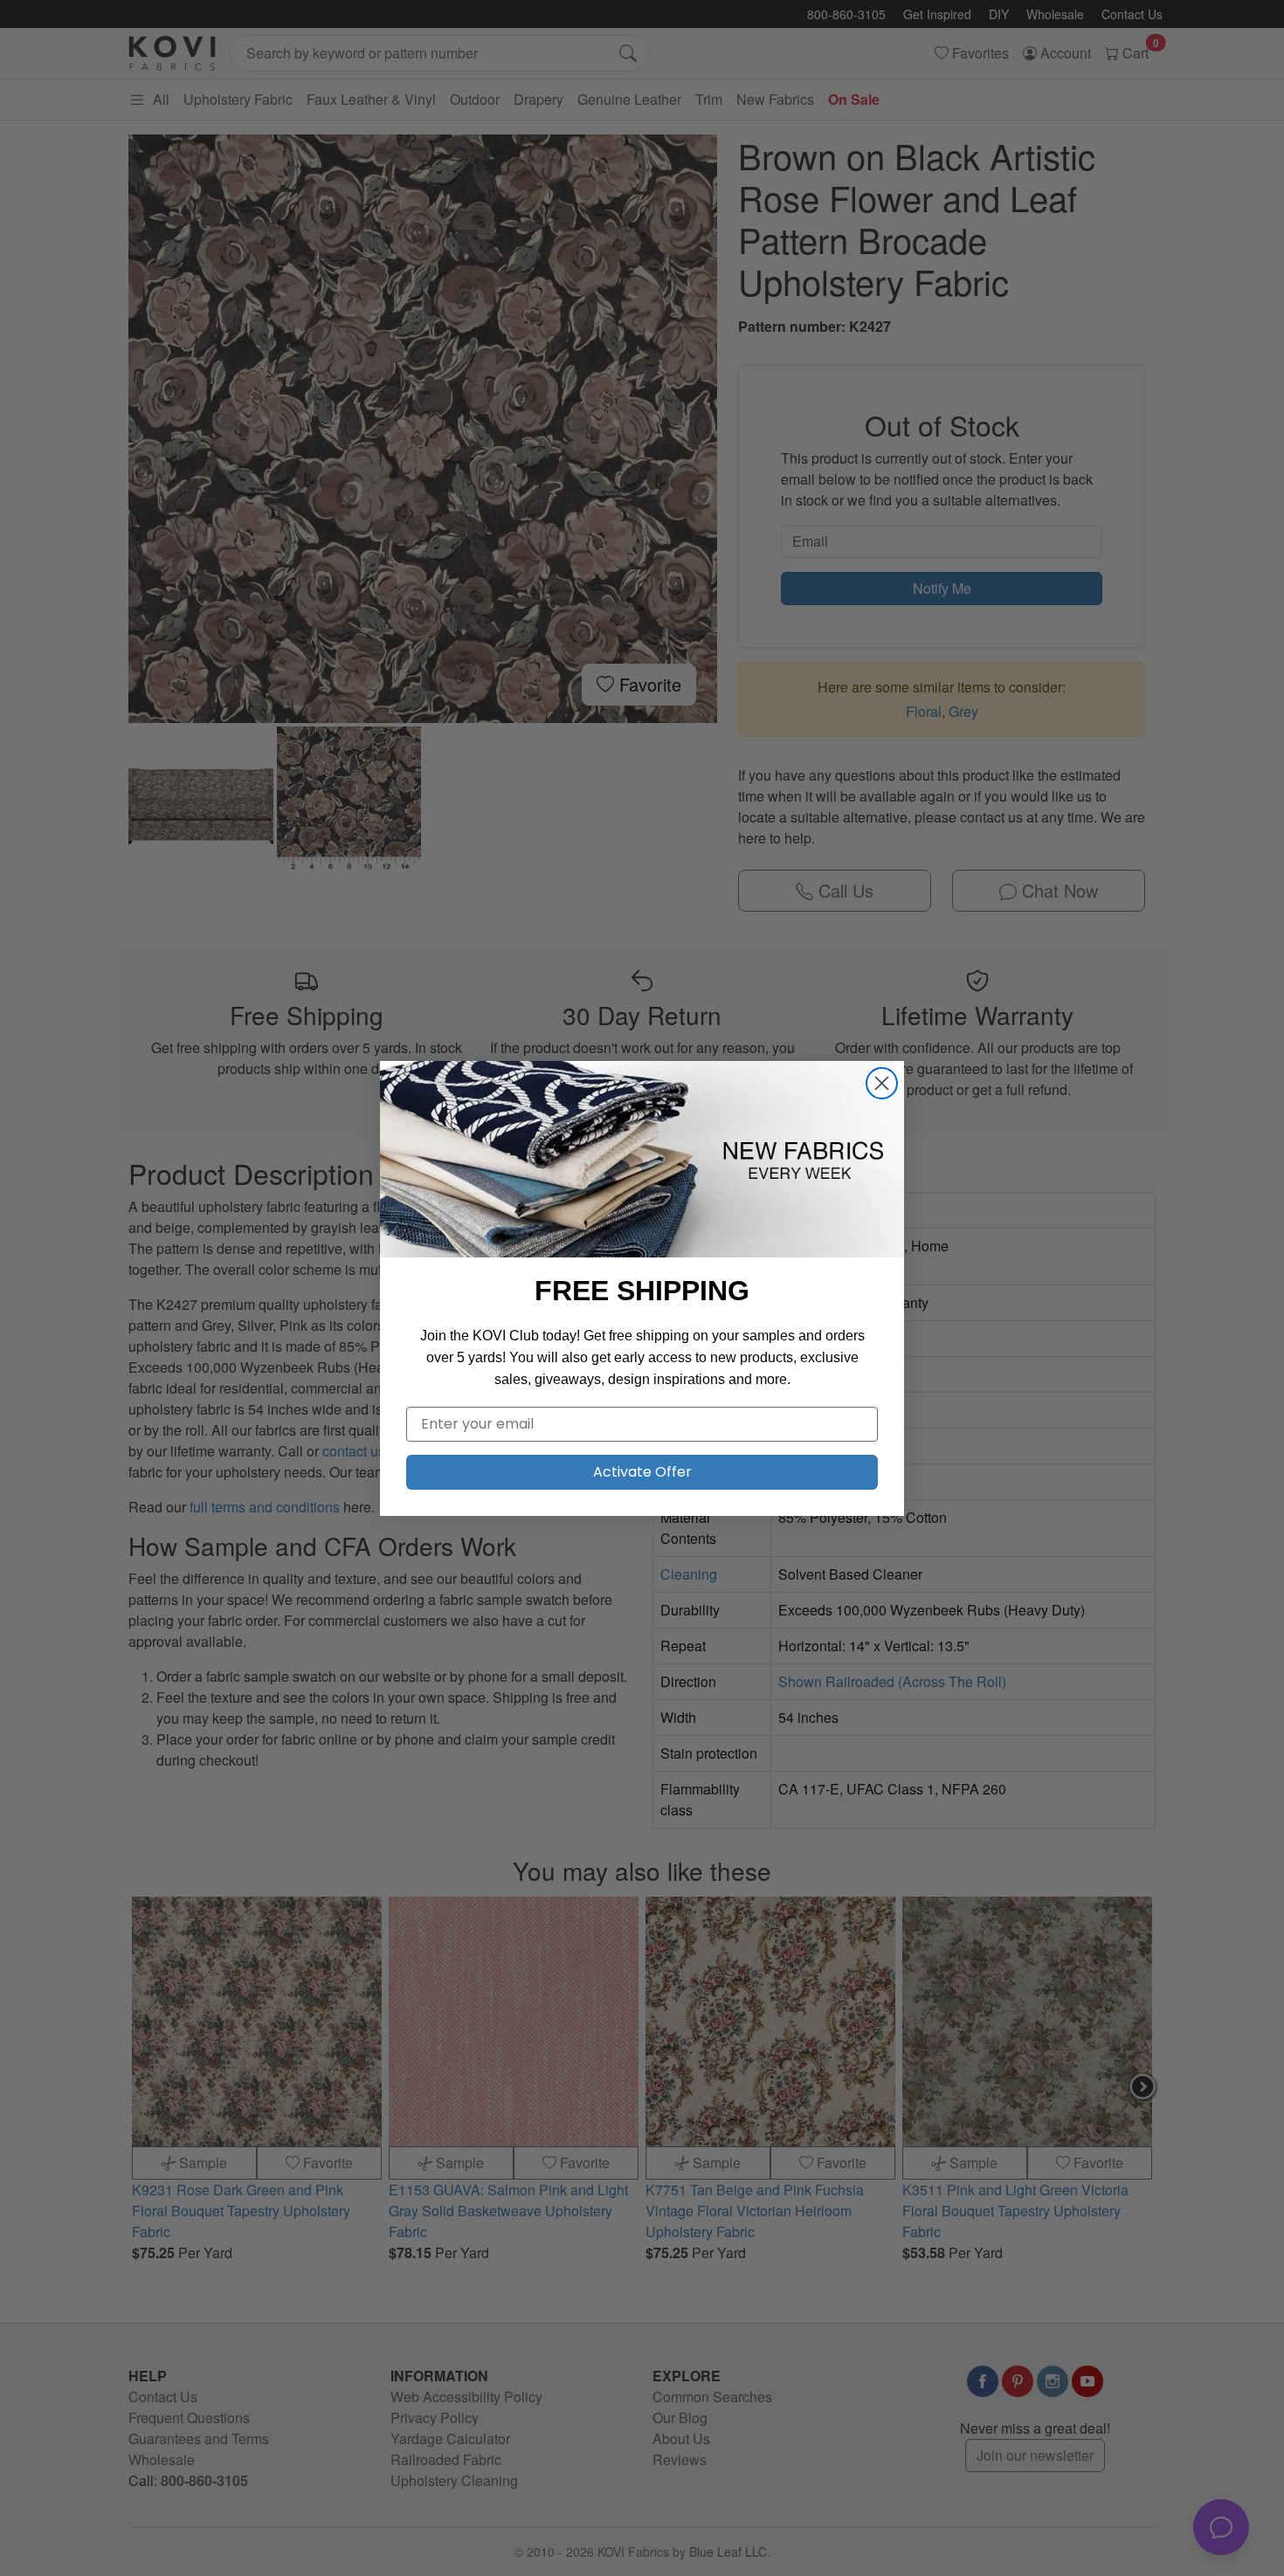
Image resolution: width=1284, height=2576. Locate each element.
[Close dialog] (882, 1083)
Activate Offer (642, 1472)
